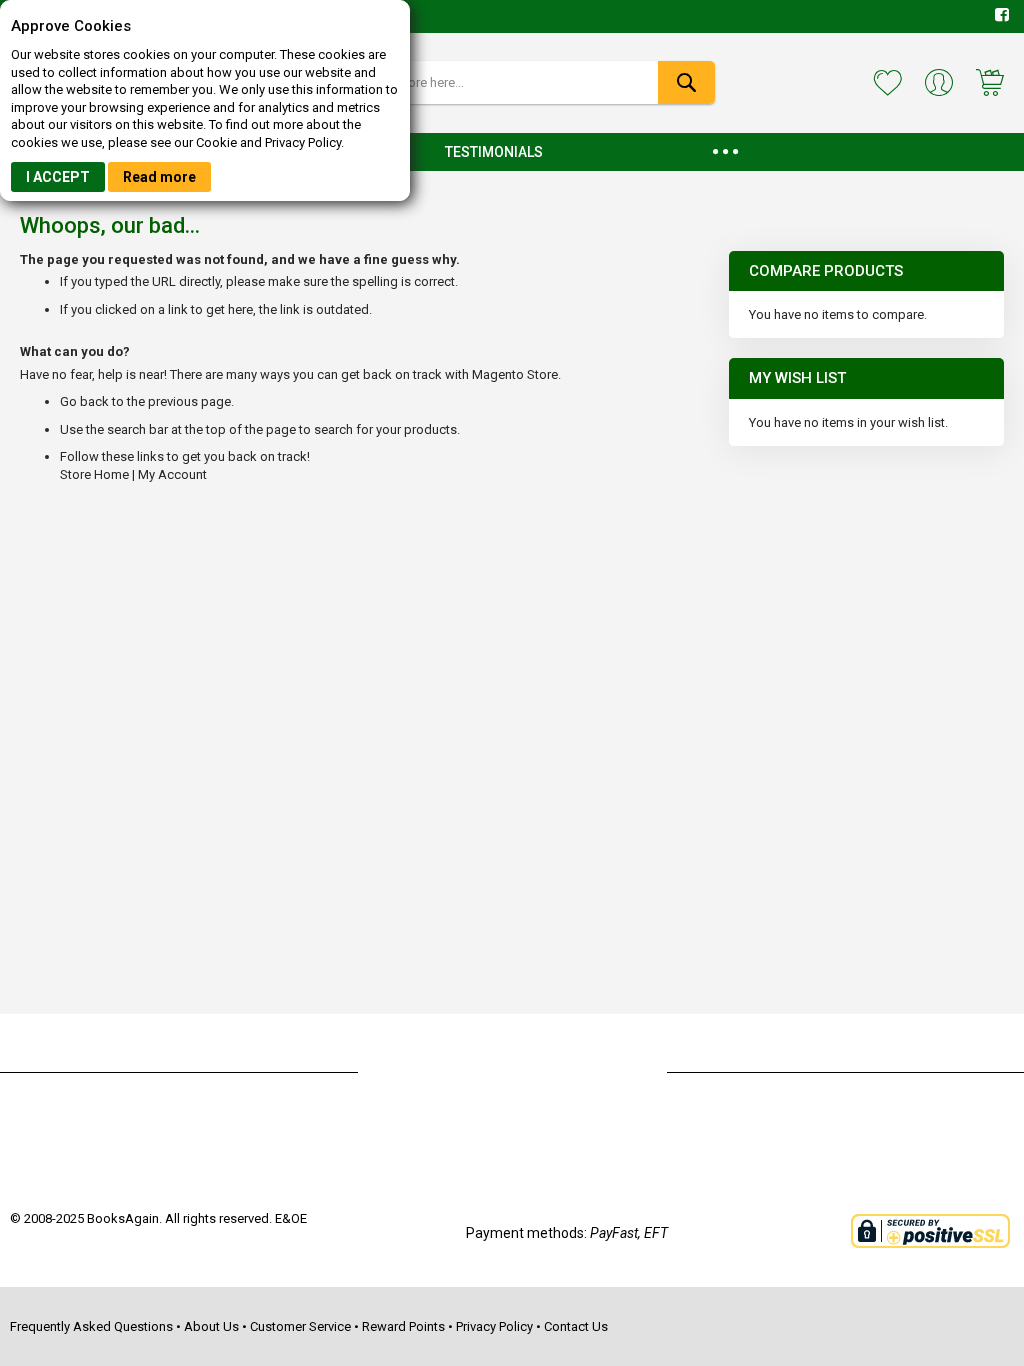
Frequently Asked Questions (91, 1326)
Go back (84, 401)
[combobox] (512, 82)
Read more (159, 177)
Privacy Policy (494, 1326)
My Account (172, 474)
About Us (211, 1326)
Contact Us (576, 1326)
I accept (58, 177)
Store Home (94, 474)
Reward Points (403, 1326)
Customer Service (300, 1326)
